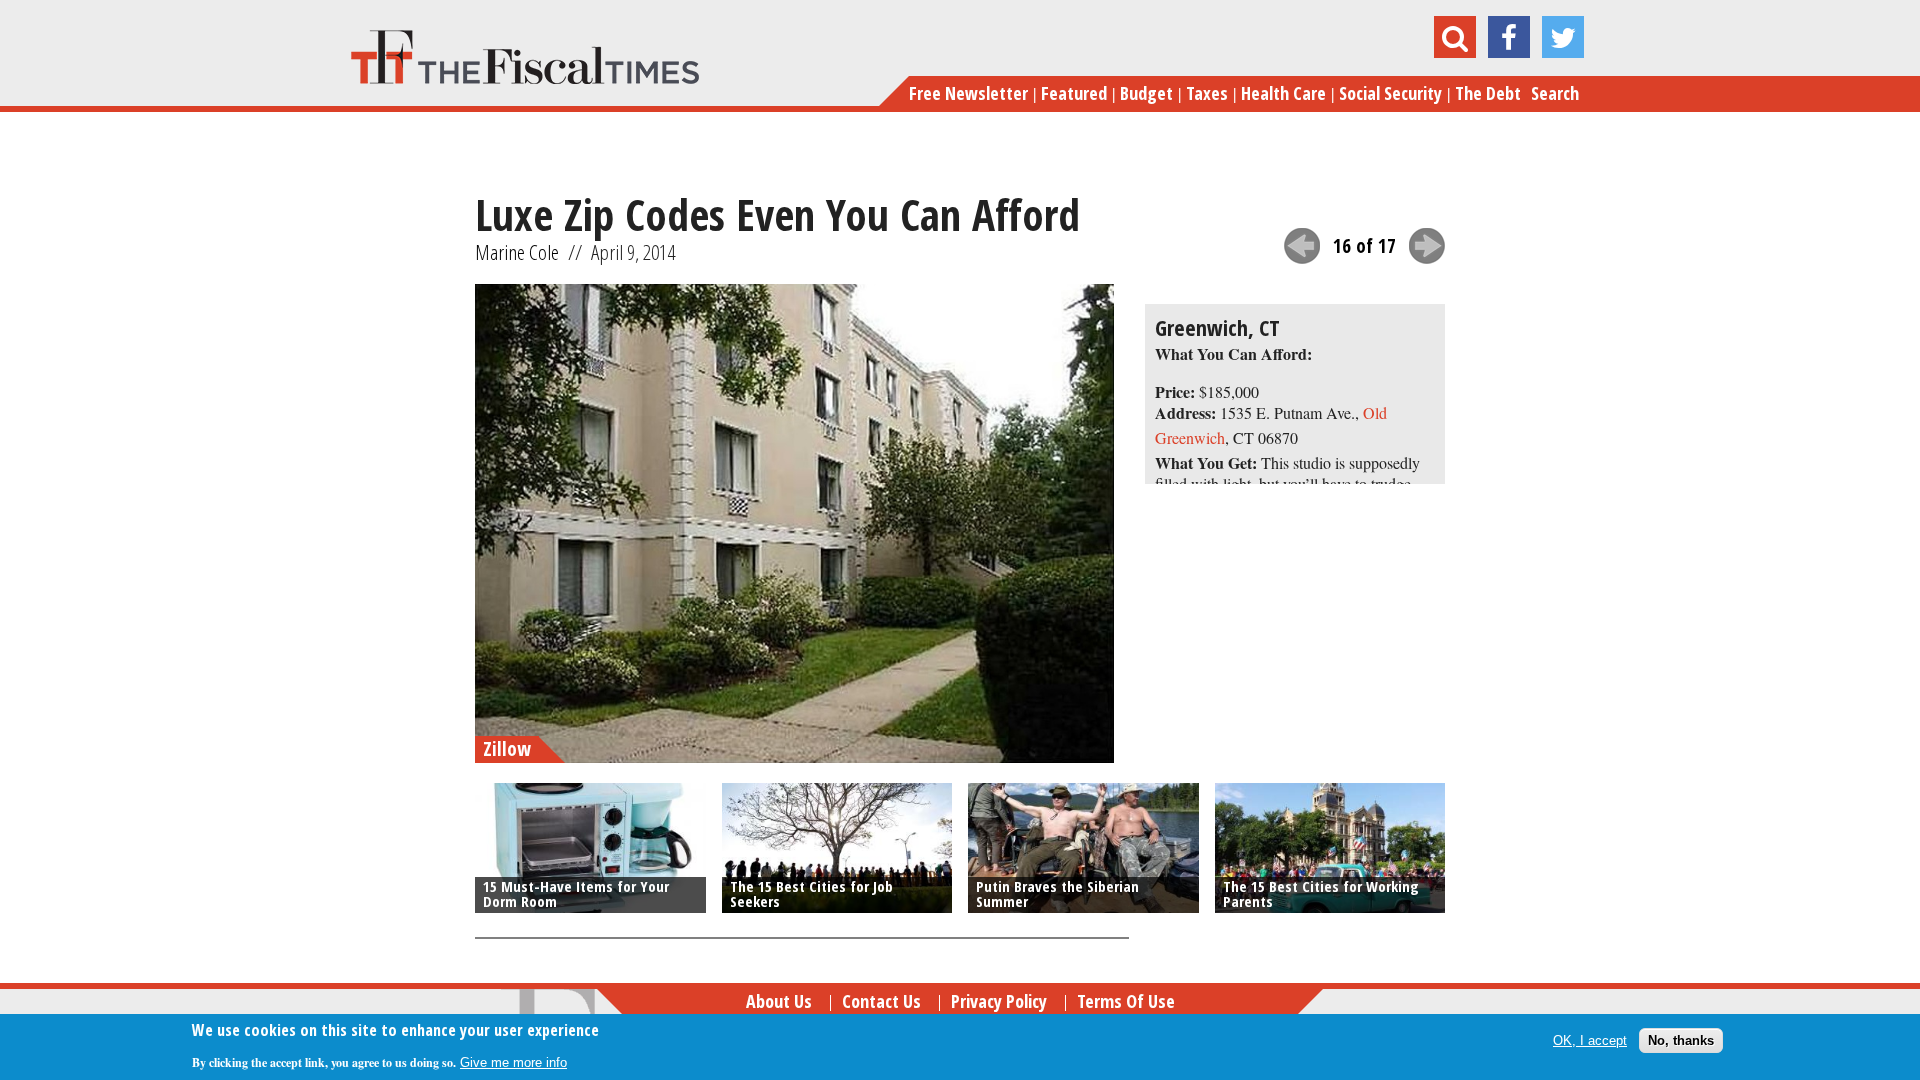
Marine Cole (517, 252)
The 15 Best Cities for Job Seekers (811, 893)
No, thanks (1681, 1039)
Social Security (1390, 93)
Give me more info (513, 1061)
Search (1555, 93)
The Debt (1488, 93)
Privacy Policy (999, 1001)
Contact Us (881, 1001)
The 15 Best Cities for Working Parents (1321, 893)
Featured (1074, 93)
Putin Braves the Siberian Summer (1057, 893)
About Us (779, 1001)
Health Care (1283, 93)
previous (1302, 246)
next (1427, 246)
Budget (1146, 93)
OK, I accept (1590, 1039)
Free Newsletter (968, 93)
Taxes (1207, 93)
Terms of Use (1126, 1001)
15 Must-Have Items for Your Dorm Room (576, 893)
